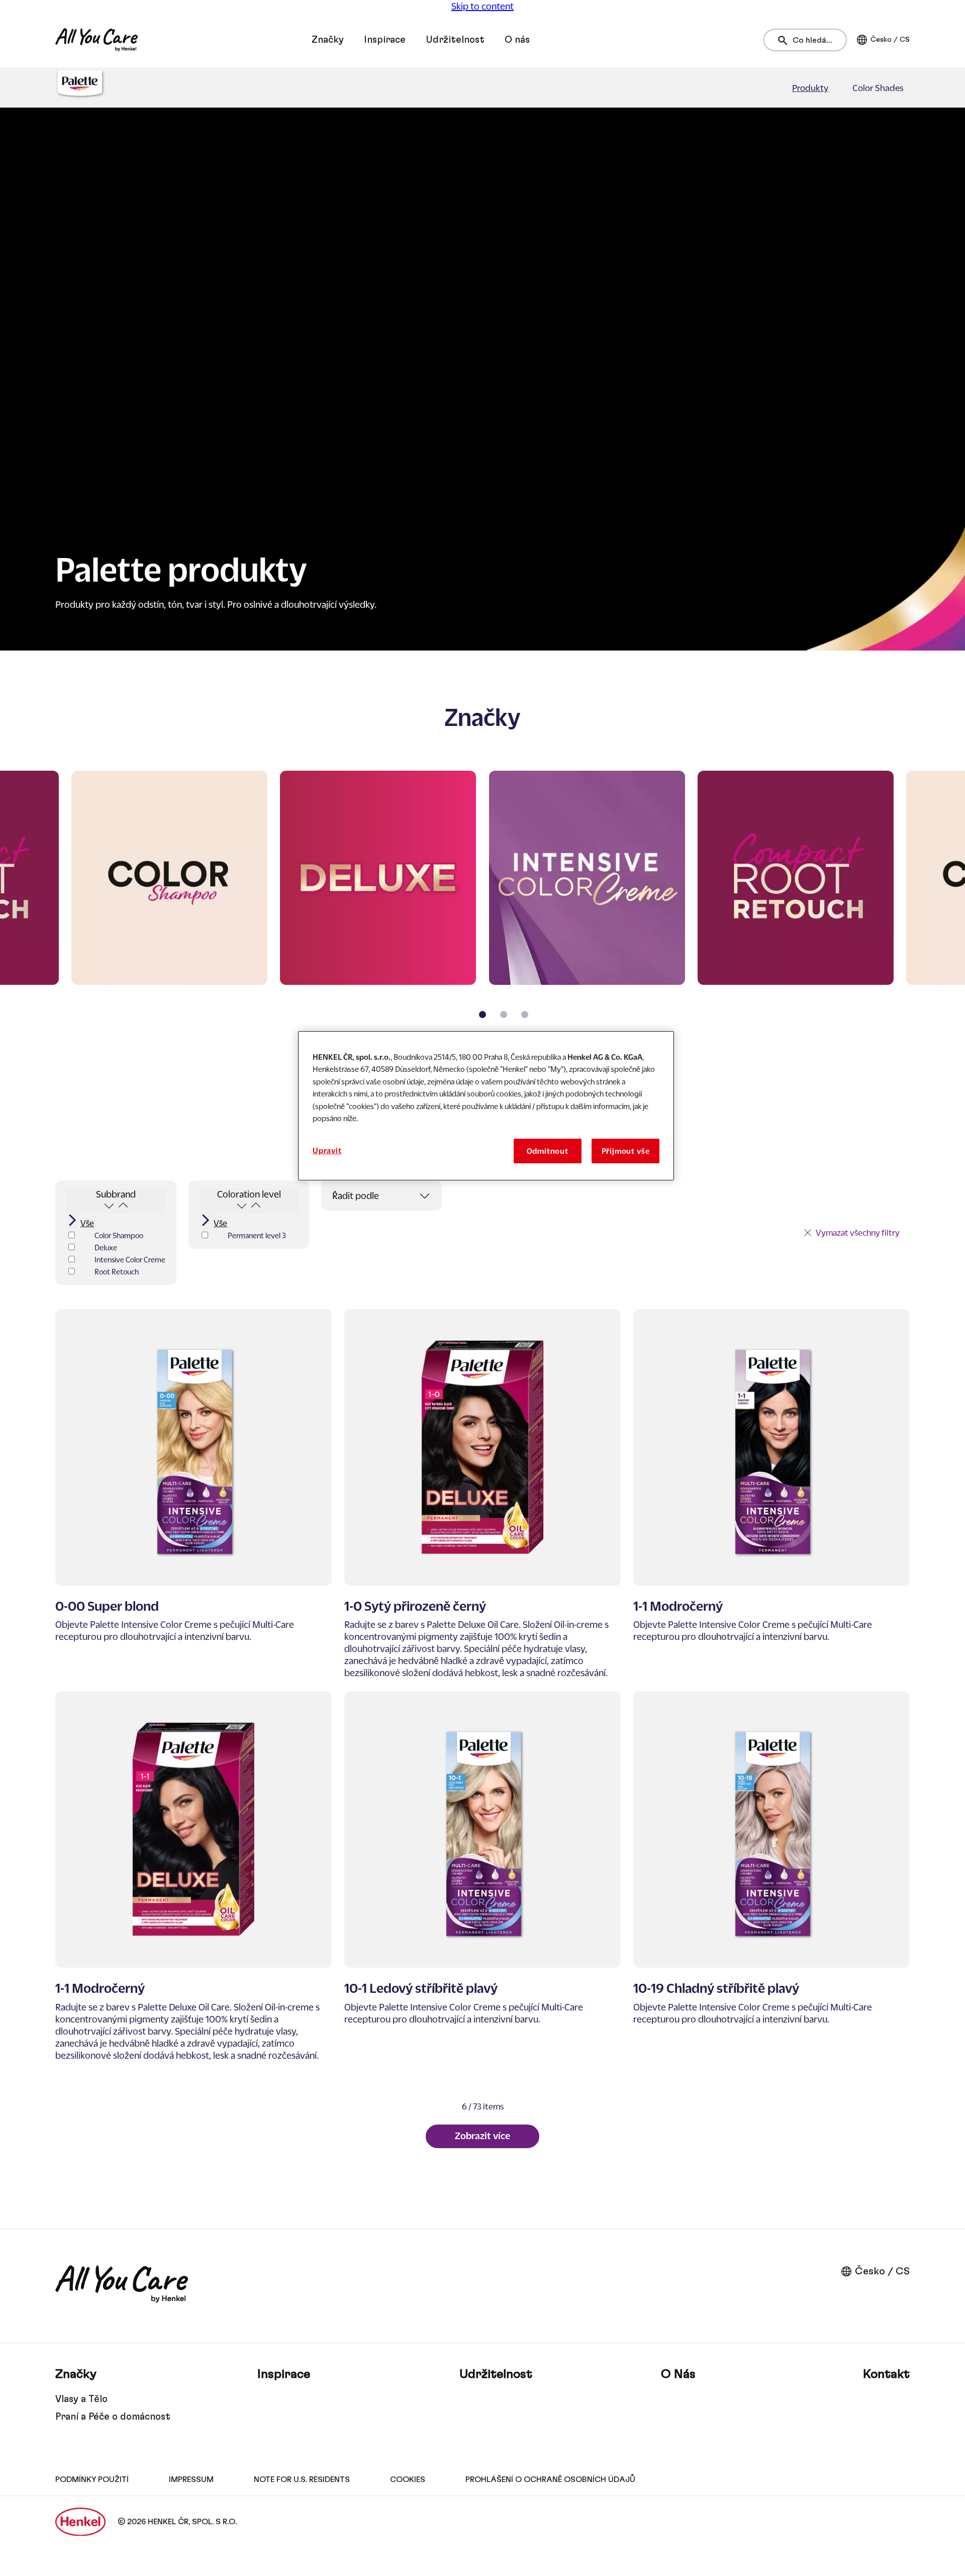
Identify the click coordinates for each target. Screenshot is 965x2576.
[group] (482, 901)
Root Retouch (117, 1271)
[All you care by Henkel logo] (96, 40)
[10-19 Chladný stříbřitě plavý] (771, 1876)
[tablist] (482, 1015)
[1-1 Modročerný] (771, 1494)
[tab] (482, 1015)
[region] (486, 1106)
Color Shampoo (119, 1235)
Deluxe (106, 1247)
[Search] (785, 40)
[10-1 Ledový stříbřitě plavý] (482, 1876)
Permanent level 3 (257, 1235)
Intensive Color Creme (130, 1259)
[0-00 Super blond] (194, 1494)
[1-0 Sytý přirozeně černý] (482, 1494)
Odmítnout (548, 1151)
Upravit (327, 1150)
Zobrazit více (482, 2136)
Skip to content (482, 6)
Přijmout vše (626, 1151)
